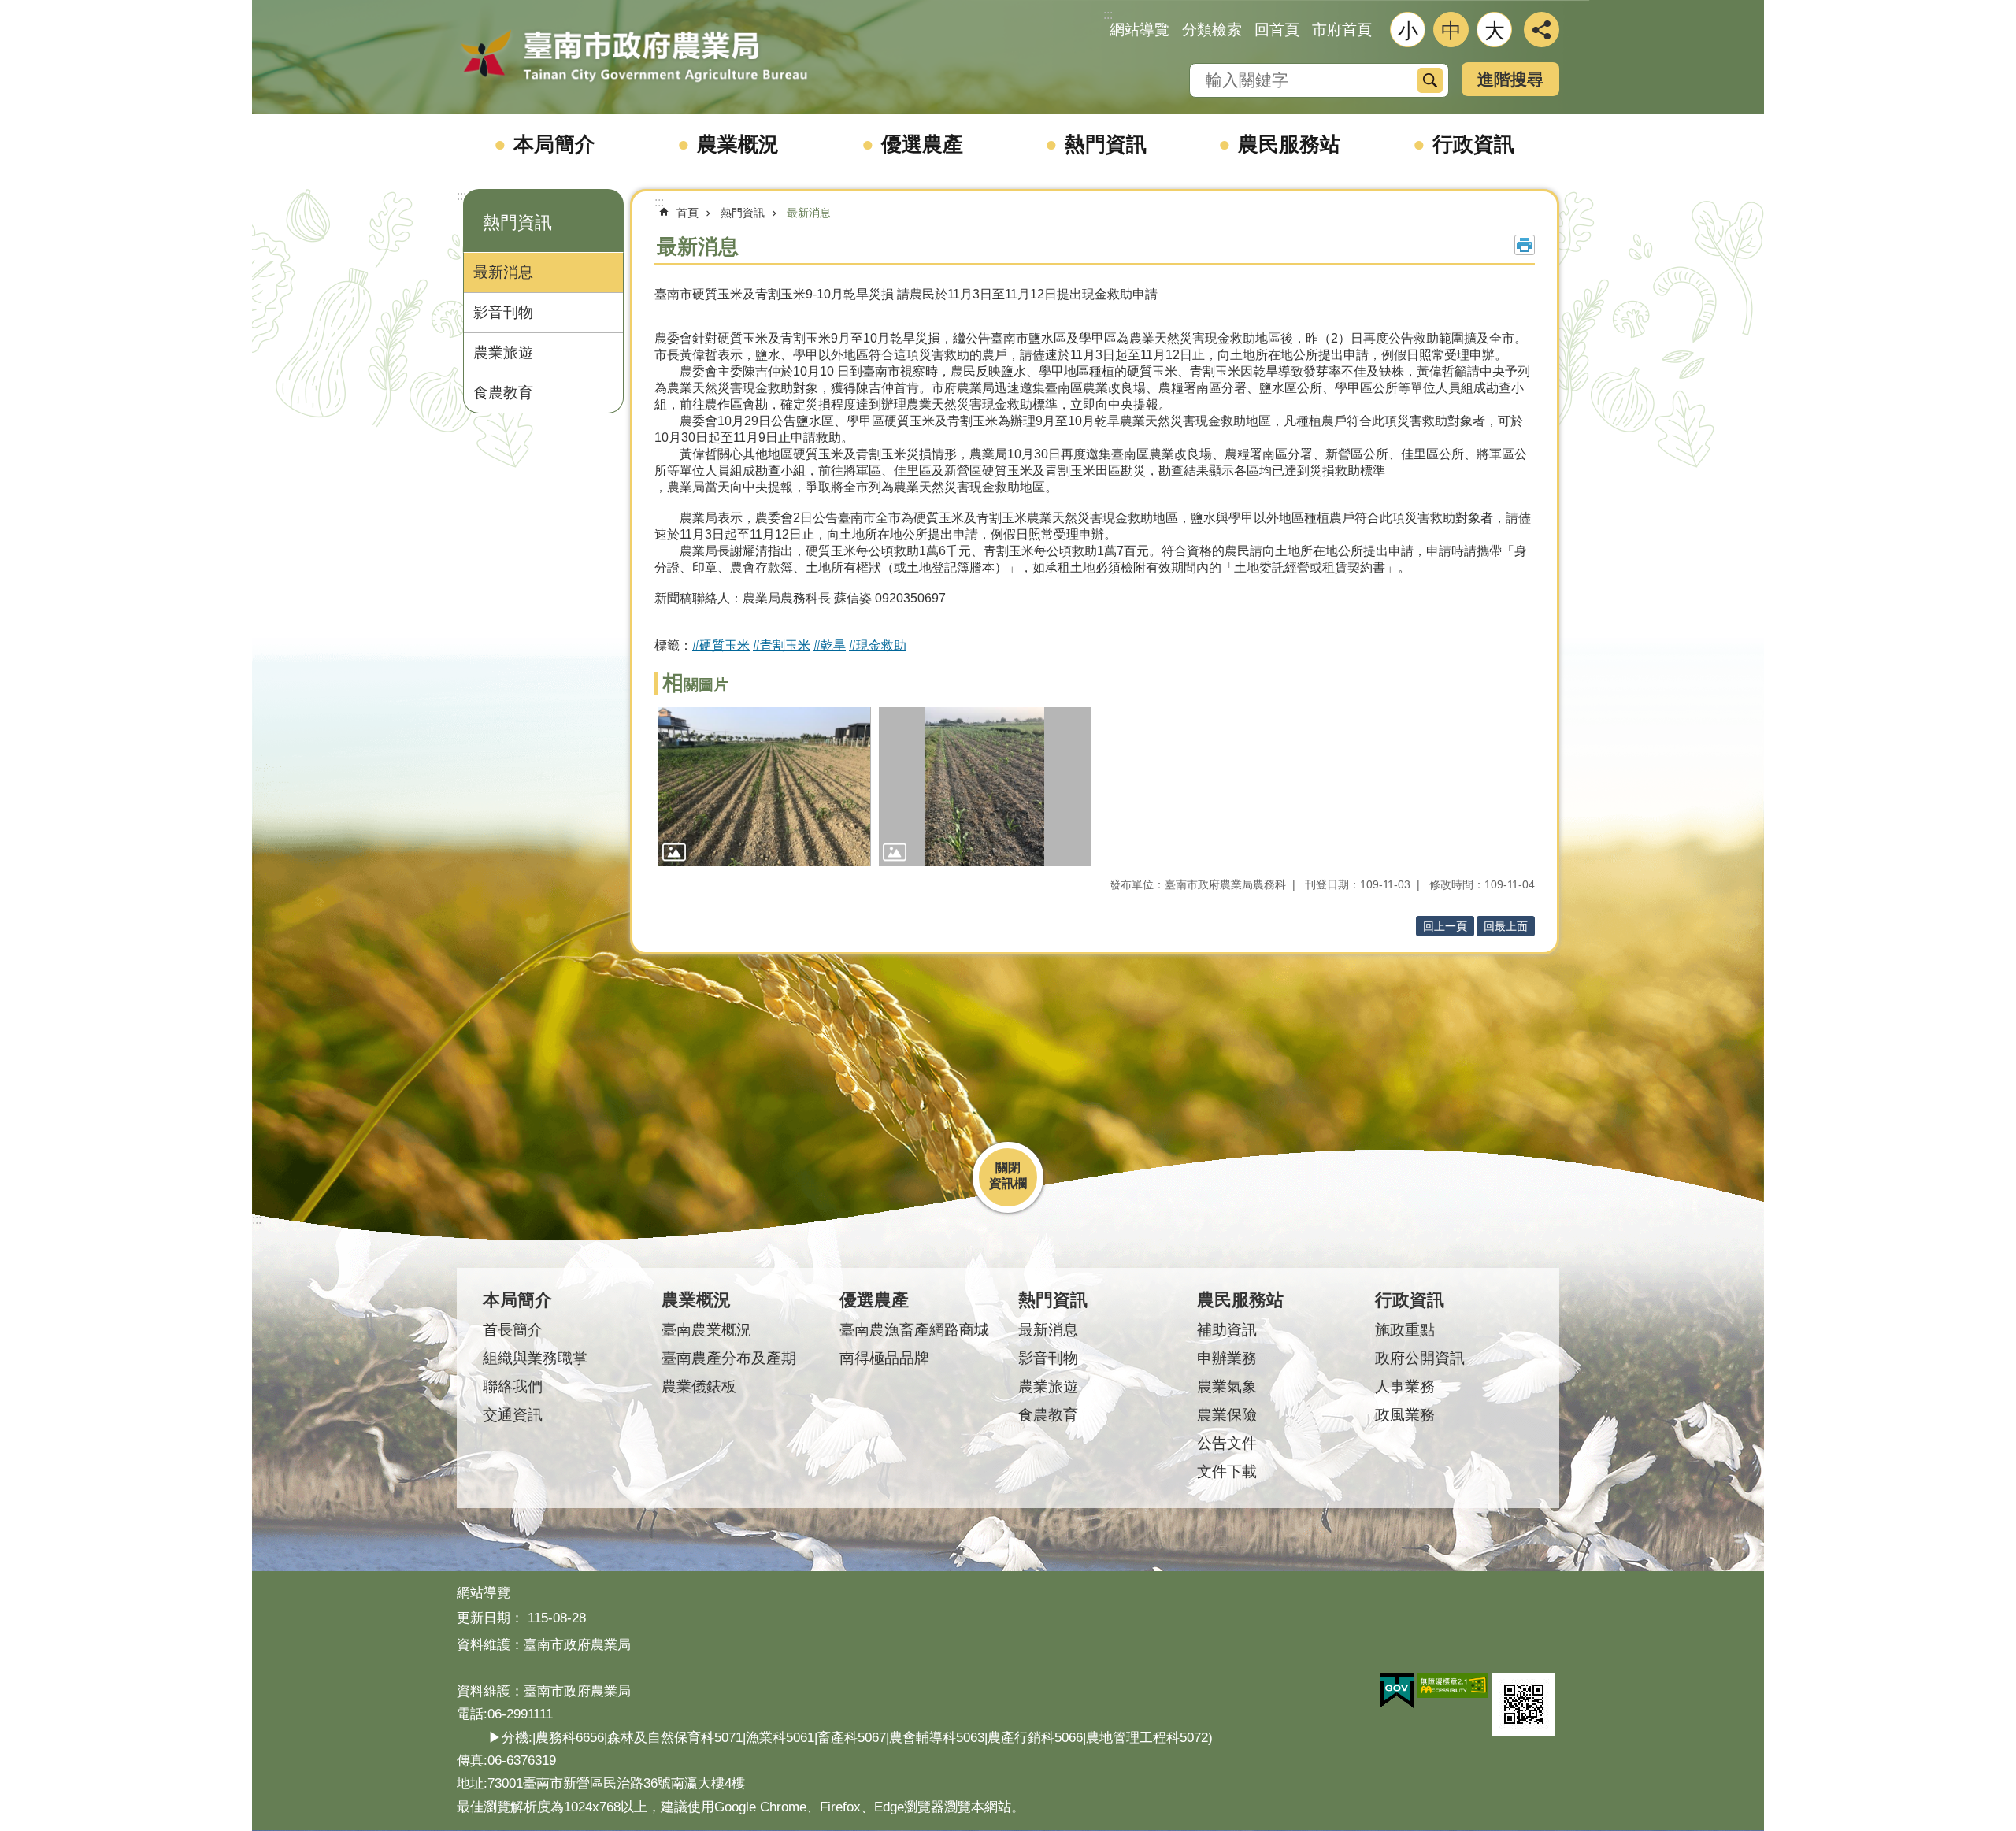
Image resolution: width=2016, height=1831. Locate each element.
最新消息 (503, 272)
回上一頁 (1445, 926)
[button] (765, 787)
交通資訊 (513, 1415)
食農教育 (503, 393)
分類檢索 (1212, 30)
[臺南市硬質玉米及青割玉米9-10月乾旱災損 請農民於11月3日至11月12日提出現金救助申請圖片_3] (1524, 1704)
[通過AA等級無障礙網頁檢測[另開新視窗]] (1453, 1685)
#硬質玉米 (721, 645)
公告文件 (1227, 1443)
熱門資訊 (1106, 144)
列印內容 (1525, 245)
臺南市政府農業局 (634, 57)
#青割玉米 (782, 645)
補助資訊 (1227, 1330)
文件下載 (1227, 1471)
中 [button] (1451, 31)
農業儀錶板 (699, 1386)
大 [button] (1495, 31)
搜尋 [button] (1430, 80)
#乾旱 (830, 645)
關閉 (1008, 1168)
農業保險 (1227, 1415)
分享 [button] (1542, 30)
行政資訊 (1473, 144)
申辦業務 (1227, 1358)
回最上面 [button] (1506, 926)
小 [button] (1408, 31)
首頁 (687, 213)
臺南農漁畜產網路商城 (914, 1330)
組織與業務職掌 (535, 1358)
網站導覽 (1140, 30)
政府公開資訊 (1420, 1358)
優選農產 (922, 144)
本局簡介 (554, 144)
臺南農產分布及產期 (729, 1358)
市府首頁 (1342, 30)
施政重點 (1405, 1330)
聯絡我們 (513, 1386)
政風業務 (1405, 1415)
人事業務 (1405, 1386)
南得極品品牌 (884, 1358)
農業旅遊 (503, 352)
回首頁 (1277, 30)
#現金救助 (878, 645)
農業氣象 (1227, 1386)
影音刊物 (503, 312)
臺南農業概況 (706, 1330)
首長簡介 (513, 1330)
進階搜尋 (1510, 79)
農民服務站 (1289, 144)
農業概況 (738, 144)
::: (461, 196)
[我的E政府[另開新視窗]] (1397, 1691)
